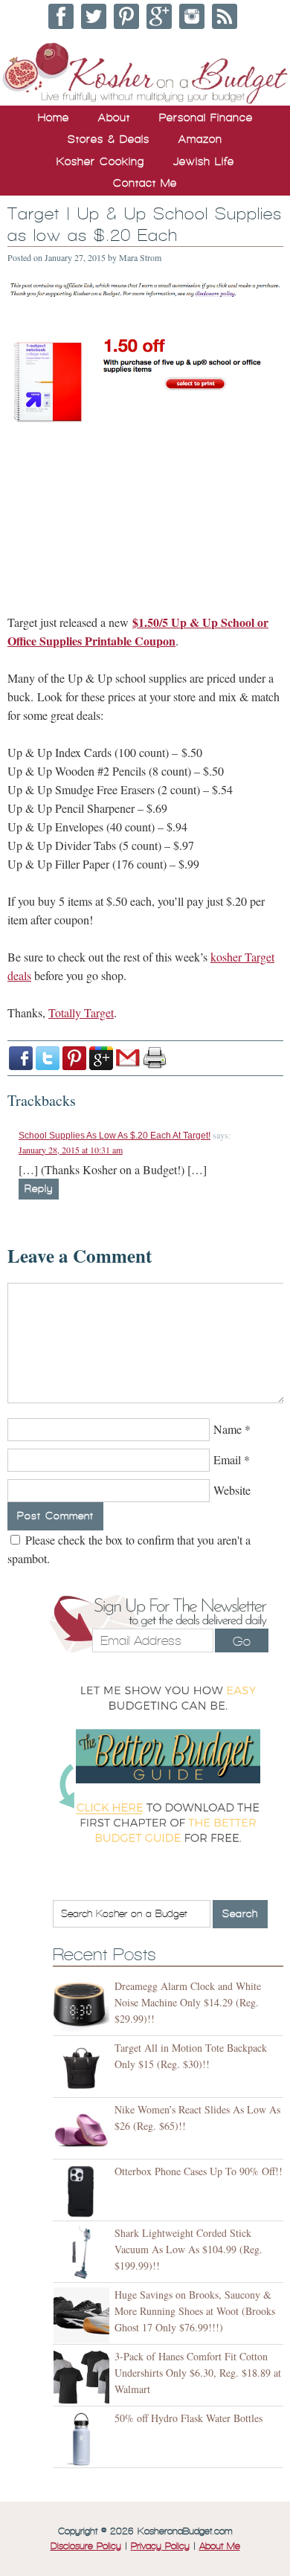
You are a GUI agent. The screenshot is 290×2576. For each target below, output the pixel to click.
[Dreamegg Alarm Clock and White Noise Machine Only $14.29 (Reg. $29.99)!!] (84, 2007)
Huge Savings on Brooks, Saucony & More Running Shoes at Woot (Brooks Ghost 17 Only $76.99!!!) (195, 2311)
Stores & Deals (109, 139)
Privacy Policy (160, 2546)
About (114, 117)
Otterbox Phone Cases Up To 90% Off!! (199, 2171)
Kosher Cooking (100, 161)
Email (227, 1459)
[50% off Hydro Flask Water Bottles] (84, 2439)
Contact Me (145, 183)
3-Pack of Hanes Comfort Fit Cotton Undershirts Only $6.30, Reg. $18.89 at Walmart (198, 2373)
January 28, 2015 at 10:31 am (71, 1150)
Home (54, 117)
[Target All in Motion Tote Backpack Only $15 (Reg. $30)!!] (84, 2068)
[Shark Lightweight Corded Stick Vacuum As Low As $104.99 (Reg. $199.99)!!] (84, 2254)
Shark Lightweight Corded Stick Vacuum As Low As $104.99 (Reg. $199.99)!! (188, 2249)
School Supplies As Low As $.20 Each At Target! (115, 1136)
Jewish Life (204, 161)
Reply (39, 1189)
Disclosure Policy (86, 2546)
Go (242, 1641)
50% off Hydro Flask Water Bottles (188, 2418)
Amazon (200, 139)
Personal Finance (206, 117)
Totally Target (81, 1012)
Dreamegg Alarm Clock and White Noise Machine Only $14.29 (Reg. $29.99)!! (188, 2002)
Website (232, 1490)
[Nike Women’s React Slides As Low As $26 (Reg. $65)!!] (84, 2130)
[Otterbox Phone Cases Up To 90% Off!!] (84, 2192)
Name (228, 1429)
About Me (220, 2546)
